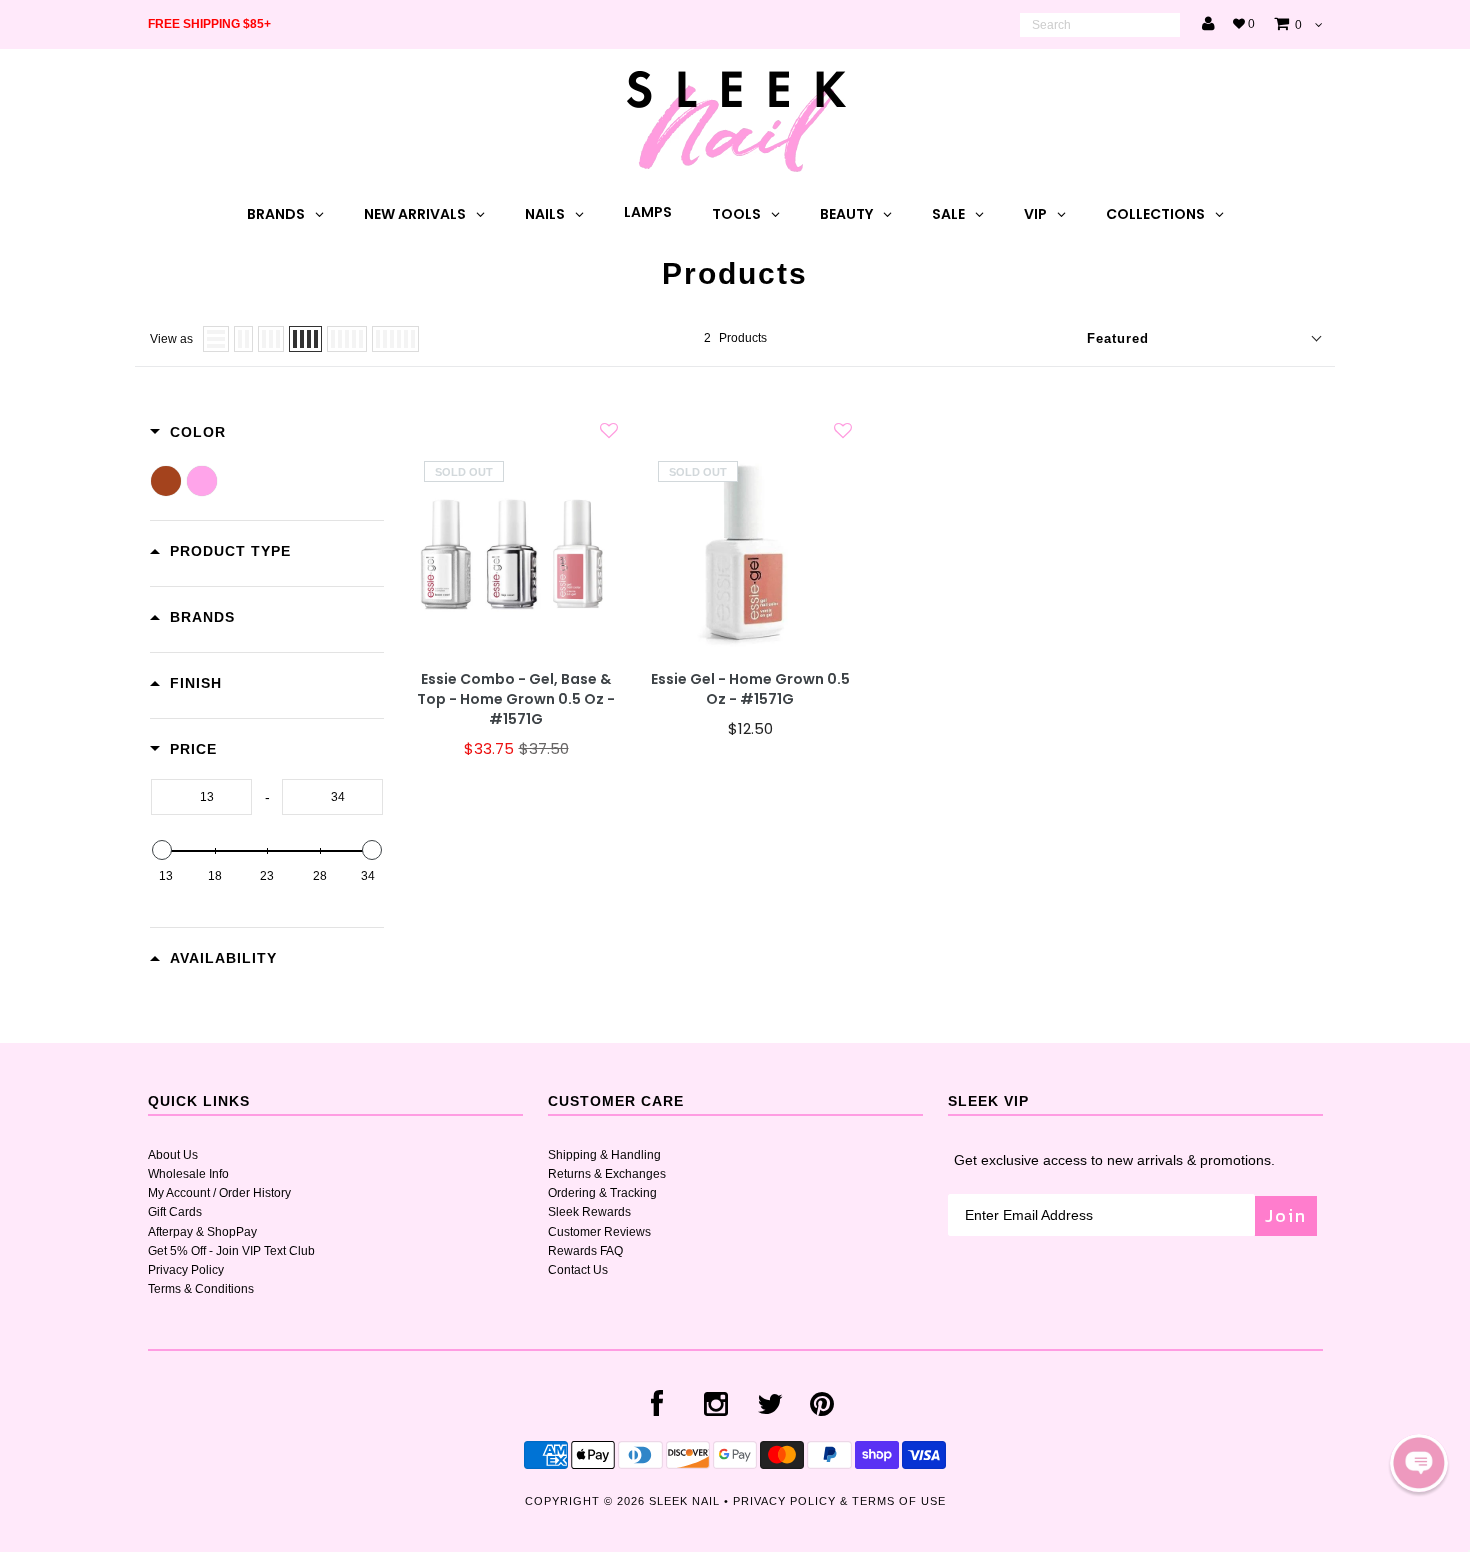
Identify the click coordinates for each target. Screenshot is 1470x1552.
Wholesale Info (188, 1174)
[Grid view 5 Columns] (347, 339)
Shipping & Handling (604, 1155)
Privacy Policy (186, 1270)
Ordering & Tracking (602, 1193)
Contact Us (578, 1270)
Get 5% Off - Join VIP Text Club (231, 1251)
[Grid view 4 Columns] (305, 339)
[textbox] (201, 797)
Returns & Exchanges (607, 1174)
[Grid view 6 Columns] (395, 339)
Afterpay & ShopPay (202, 1232)
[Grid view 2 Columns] (243, 339)
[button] (1419, 1463)
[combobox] (1100, 25)
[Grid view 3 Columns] (271, 339)
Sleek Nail (684, 1501)
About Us (173, 1155)
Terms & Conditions (201, 1289)
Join (1286, 1215)
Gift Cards (175, 1212)
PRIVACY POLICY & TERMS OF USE (839, 1501)
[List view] (216, 339)
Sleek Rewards (589, 1212)
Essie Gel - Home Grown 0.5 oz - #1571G (750, 689)
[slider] (162, 850)
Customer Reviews (599, 1232)
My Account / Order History (219, 1193)
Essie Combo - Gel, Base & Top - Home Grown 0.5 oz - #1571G (516, 699)
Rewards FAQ (585, 1251)
